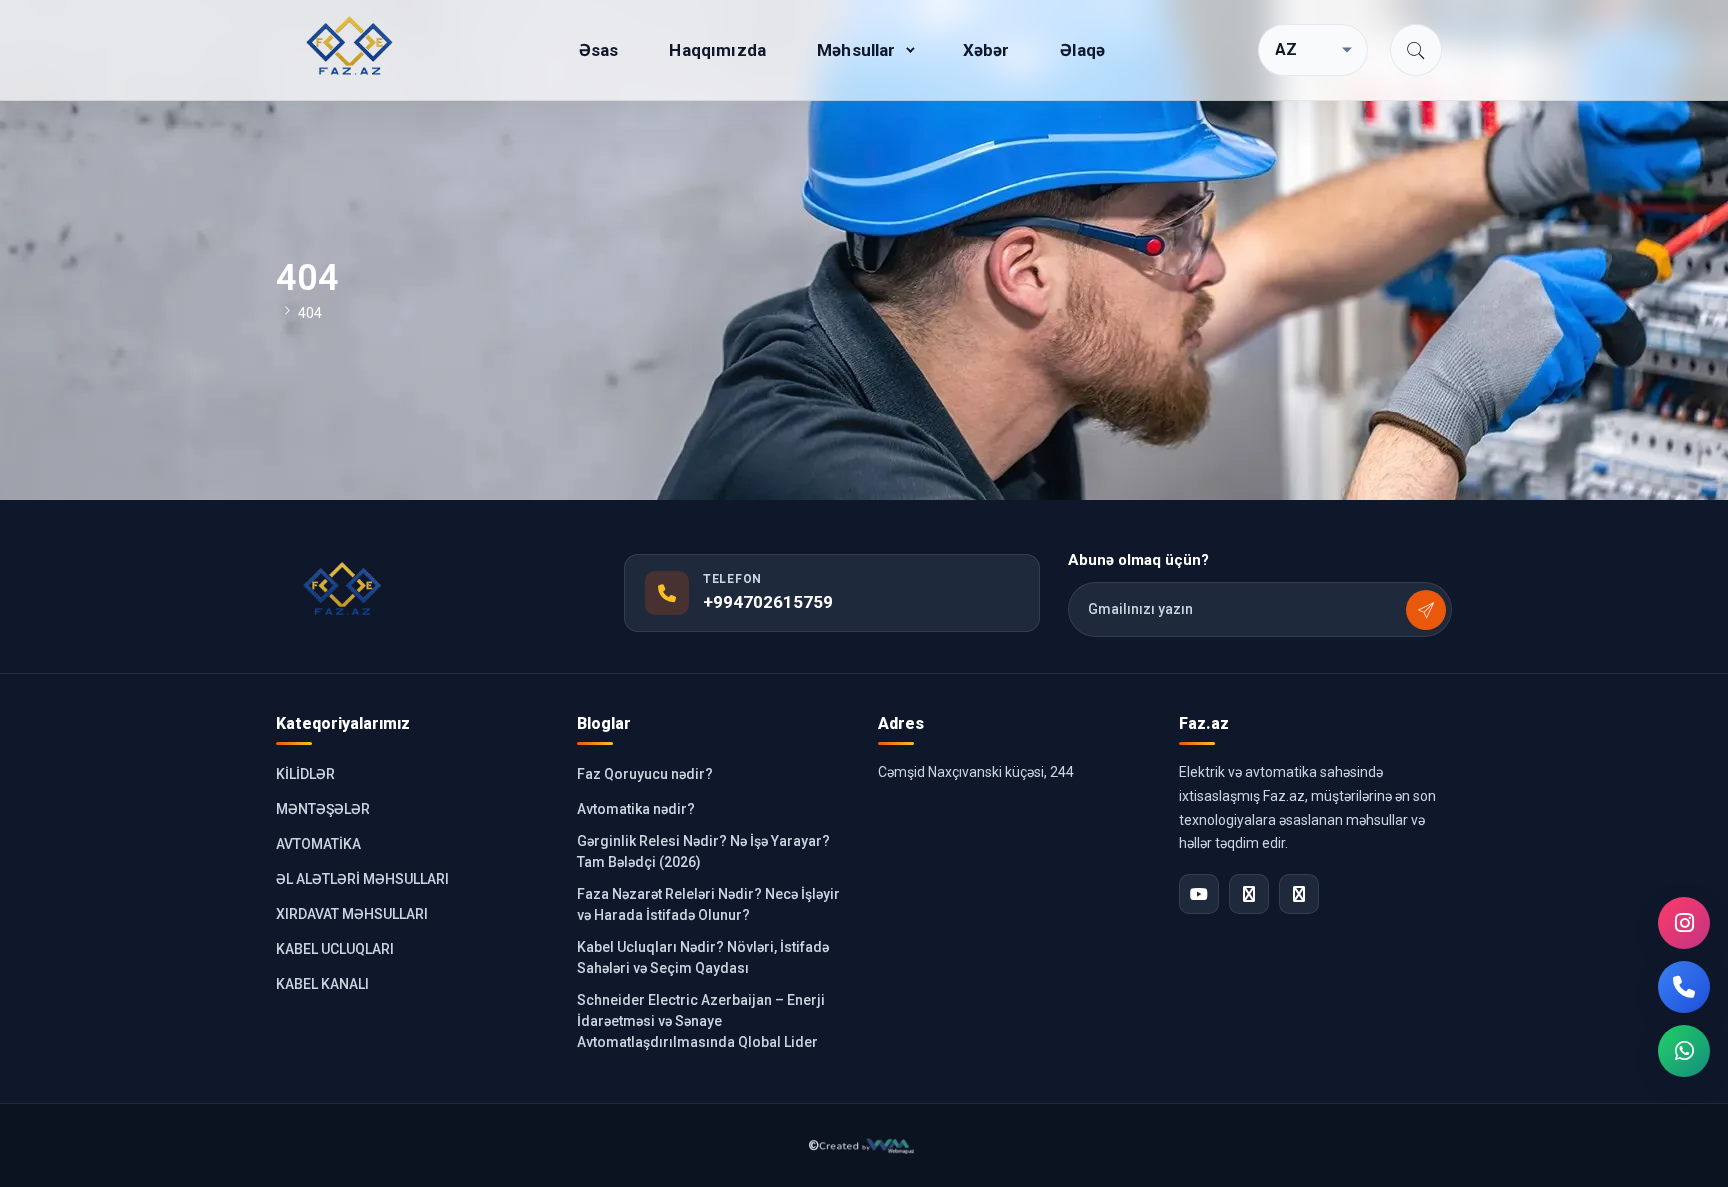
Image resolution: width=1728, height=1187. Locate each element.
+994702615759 (768, 602)
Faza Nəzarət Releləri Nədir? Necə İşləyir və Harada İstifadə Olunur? (708, 904)
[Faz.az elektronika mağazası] (351, 46)
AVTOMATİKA (318, 844)
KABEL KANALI (322, 984)
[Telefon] (1684, 987)
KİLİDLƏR (305, 774)
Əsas (599, 50)
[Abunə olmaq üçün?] (1426, 610)
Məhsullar (856, 50)
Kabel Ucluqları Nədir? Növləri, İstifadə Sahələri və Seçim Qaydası (703, 957)
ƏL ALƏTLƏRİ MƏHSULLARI (362, 879)
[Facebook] (1249, 894)
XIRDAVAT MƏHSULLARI (352, 914)
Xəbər (986, 50)
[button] (1416, 50)
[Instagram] (1684, 923)
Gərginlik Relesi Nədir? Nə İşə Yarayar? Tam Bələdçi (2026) (703, 851)
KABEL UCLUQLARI (335, 949)
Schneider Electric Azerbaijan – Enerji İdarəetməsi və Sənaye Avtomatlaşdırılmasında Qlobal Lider (701, 1021)
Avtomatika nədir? (636, 809)
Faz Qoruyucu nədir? (645, 774)
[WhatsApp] (1684, 1051)
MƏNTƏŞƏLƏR (323, 809)
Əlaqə (1082, 50)
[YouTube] (1199, 894)
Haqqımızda (717, 50)
